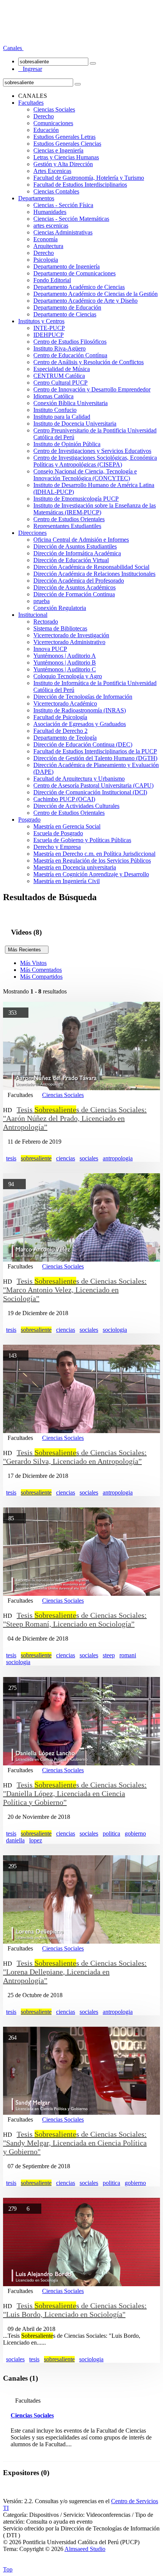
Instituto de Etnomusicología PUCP (76, 499)
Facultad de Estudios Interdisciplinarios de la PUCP (95, 751)
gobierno (135, 1833)
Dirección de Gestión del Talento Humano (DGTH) (95, 758)
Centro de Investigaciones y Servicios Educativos (92, 451)
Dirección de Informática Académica (77, 553)
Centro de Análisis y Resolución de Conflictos (89, 362)
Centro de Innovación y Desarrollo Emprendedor (92, 389)
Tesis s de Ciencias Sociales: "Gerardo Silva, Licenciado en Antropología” (75, 1457)
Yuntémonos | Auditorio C (65, 669)
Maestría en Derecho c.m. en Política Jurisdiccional (94, 854)
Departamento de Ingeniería (67, 266)
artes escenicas (51, 226)
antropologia (118, 1158)
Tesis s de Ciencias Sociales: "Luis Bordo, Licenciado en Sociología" (75, 2310)
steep (109, 1655)
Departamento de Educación (67, 307)
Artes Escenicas (52, 171)
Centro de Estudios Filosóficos (70, 342)
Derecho (44, 116)
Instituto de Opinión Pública (67, 444)
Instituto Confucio (55, 410)
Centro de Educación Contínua (70, 355)
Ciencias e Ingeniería (58, 150)
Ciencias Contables (56, 191)
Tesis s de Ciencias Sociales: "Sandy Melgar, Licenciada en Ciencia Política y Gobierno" (75, 2143)
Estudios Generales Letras (64, 137)
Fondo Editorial (52, 280)
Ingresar (30, 69)
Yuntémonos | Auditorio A (65, 656)
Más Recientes (27, 950)
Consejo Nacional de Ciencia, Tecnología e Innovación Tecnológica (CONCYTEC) (85, 475)
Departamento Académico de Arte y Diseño (85, 301)
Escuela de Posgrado (58, 833)
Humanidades (50, 212)
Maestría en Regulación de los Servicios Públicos (92, 861)
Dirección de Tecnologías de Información (83, 697)
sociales (89, 1158)
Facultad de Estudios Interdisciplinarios (80, 185)
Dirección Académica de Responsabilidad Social (91, 567)
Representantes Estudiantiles (67, 526)
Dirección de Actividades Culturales (76, 806)
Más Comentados (41, 970)
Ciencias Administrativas (63, 232)
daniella (15, 1840)
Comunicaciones (53, 123)
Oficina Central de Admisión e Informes (81, 540)
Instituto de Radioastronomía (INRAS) (80, 710)
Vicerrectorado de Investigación (71, 635)
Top (8, 2569)
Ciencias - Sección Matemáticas (71, 219)
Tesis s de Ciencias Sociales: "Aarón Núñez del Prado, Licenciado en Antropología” (75, 1118)
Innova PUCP (50, 649)
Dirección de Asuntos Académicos (74, 587)
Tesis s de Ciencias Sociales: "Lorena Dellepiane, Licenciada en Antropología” (75, 1972)
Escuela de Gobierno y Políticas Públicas (82, 840)
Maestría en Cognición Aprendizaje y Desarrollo (91, 874)
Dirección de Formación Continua (74, 594)
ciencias (66, 1158)
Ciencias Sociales (54, 109)
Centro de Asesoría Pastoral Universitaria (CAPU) (93, 785)
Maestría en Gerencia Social (67, 826)
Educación (46, 130)
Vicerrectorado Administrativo (69, 642)
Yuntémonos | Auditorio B (65, 662)
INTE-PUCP (49, 328)
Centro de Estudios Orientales (69, 519)
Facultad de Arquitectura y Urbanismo (79, 779)
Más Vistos (33, 963)
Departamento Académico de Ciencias (79, 287)
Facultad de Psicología (60, 717)
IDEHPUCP (49, 335)
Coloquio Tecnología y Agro (68, 676)
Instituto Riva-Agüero (60, 348)
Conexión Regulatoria (60, 608)
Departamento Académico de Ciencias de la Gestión (96, 294)
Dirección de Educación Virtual (71, 560)
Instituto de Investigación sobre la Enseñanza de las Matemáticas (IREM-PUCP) (95, 509)
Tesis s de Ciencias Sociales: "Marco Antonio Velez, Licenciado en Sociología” (75, 1290)
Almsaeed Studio (85, 2549)
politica (111, 1833)
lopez (36, 1840)
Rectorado (46, 622)
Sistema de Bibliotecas (60, 628)
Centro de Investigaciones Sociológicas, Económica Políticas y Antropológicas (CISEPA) (95, 461)
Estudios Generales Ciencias (67, 144)
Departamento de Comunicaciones (74, 273)
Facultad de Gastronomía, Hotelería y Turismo (89, 178)
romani (128, 1655)
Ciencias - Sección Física (63, 205)
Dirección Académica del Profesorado (79, 581)
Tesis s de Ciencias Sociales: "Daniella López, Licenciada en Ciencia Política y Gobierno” (75, 1793)
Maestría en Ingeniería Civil (67, 881)
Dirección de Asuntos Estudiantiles (75, 546)
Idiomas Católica (53, 396)
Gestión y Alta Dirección (63, 164)
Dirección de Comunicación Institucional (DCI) (90, 792)
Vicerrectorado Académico (65, 703)
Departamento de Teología (65, 738)
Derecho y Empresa (57, 847)
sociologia (115, 1330)
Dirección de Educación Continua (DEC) (83, 744)
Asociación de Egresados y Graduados (80, 724)
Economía (45, 239)
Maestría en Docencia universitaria (75, 867)
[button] (13, 48)
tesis (11, 1158)
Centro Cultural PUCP (60, 383)
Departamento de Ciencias (65, 314)
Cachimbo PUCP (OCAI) (64, 799)
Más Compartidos (41, 977)
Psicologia (46, 260)
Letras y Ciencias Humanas (66, 157)
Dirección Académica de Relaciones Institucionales (94, 574)
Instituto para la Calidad (62, 417)
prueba (42, 601)
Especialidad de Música (62, 369)
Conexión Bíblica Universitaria (71, 403)
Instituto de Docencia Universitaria (75, 424)
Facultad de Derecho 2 (60, 731)
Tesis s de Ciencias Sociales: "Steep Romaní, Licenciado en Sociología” (75, 1620)
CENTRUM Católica (59, 376)
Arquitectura (48, 246)
